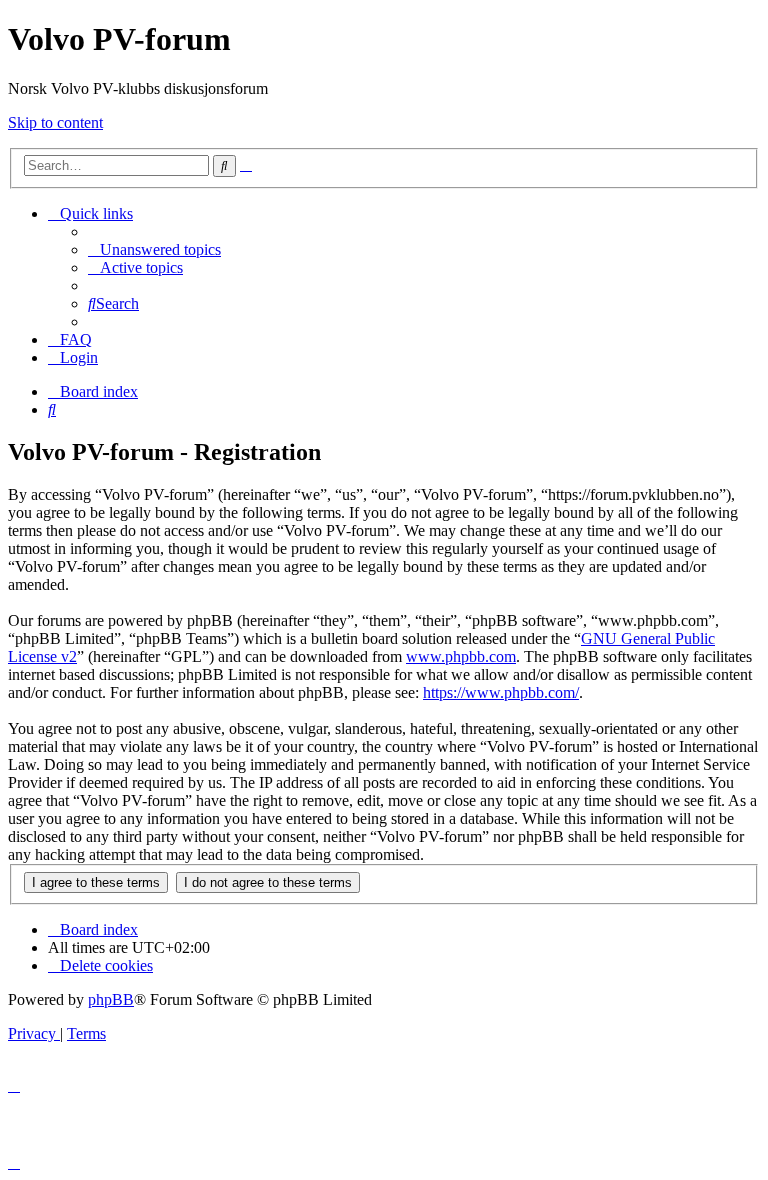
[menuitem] (154, 249)
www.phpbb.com (461, 656)
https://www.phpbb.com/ (501, 692)
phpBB (111, 999)
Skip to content (55, 122)
